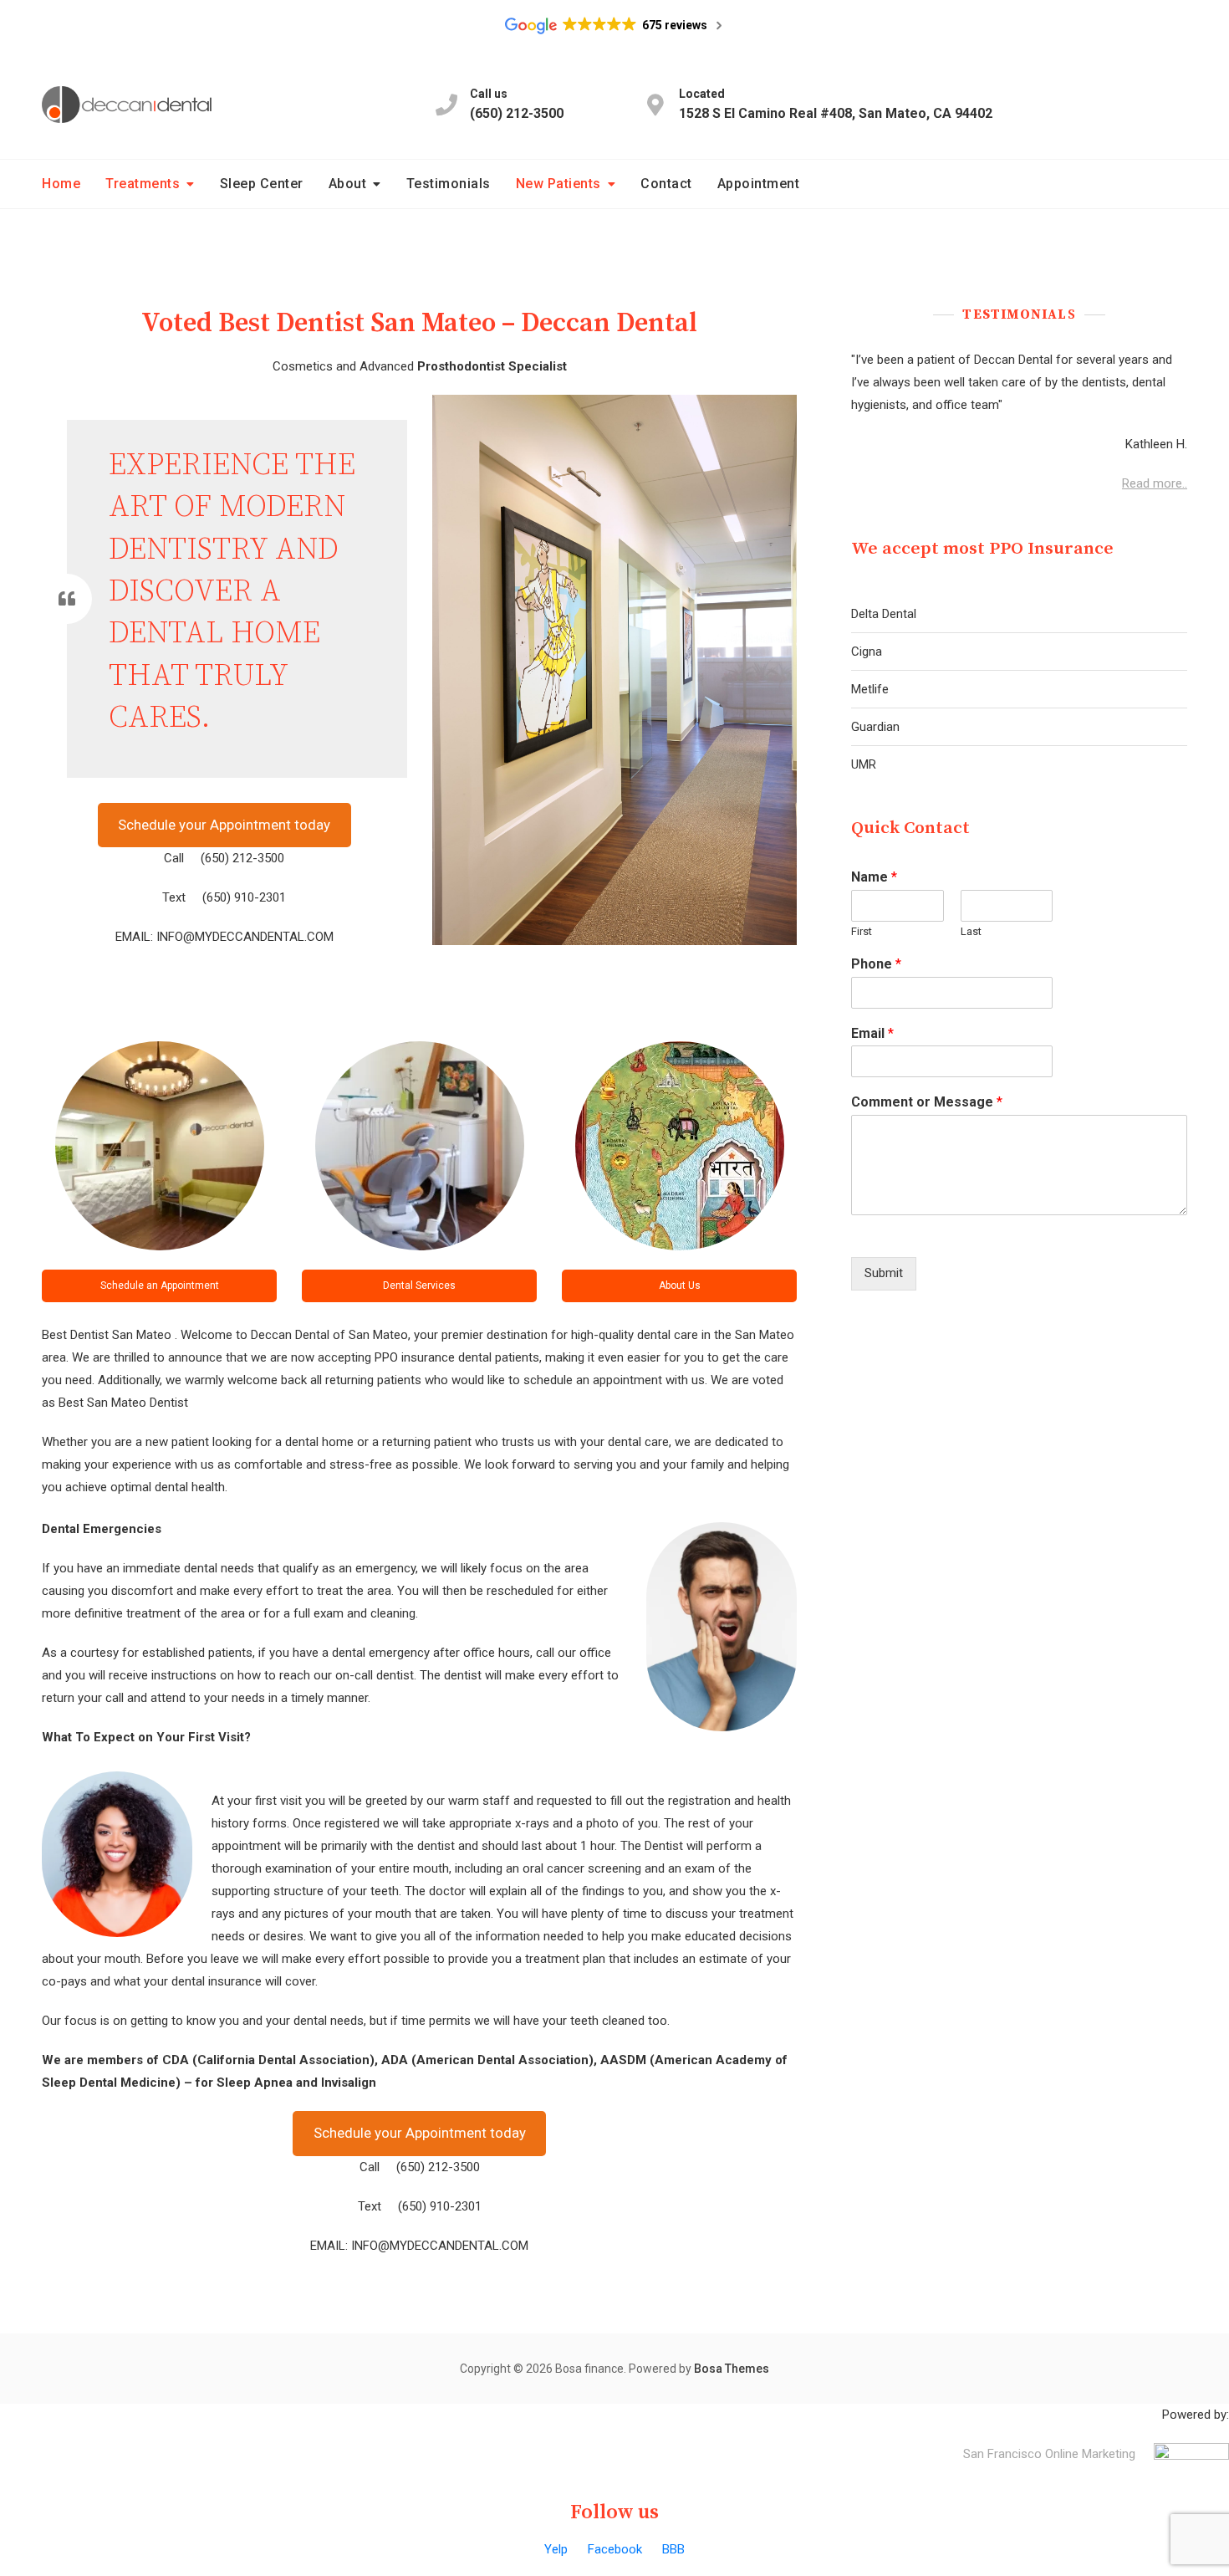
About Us (680, 1285)
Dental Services (419, 1285)
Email (872, 1033)
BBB (673, 2549)
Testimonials (449, 184)
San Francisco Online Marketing (1049, 2454)
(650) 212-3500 (517, 104)
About (348, 184)
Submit (884, 1273)
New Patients (558, 184)
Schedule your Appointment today (224, 825)
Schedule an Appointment (160, 1285)
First (862, 931)
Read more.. (1155, 483)
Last (971, 931)
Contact (666, 184)
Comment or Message (927, 1102)
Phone (876, 964)
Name (874, 877)
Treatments (143, 184)
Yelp (556, 2549)
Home (61, 184)
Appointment (759, 184)
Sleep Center (262, 184)
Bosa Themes (732, 2369)
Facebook (615, 2549)
